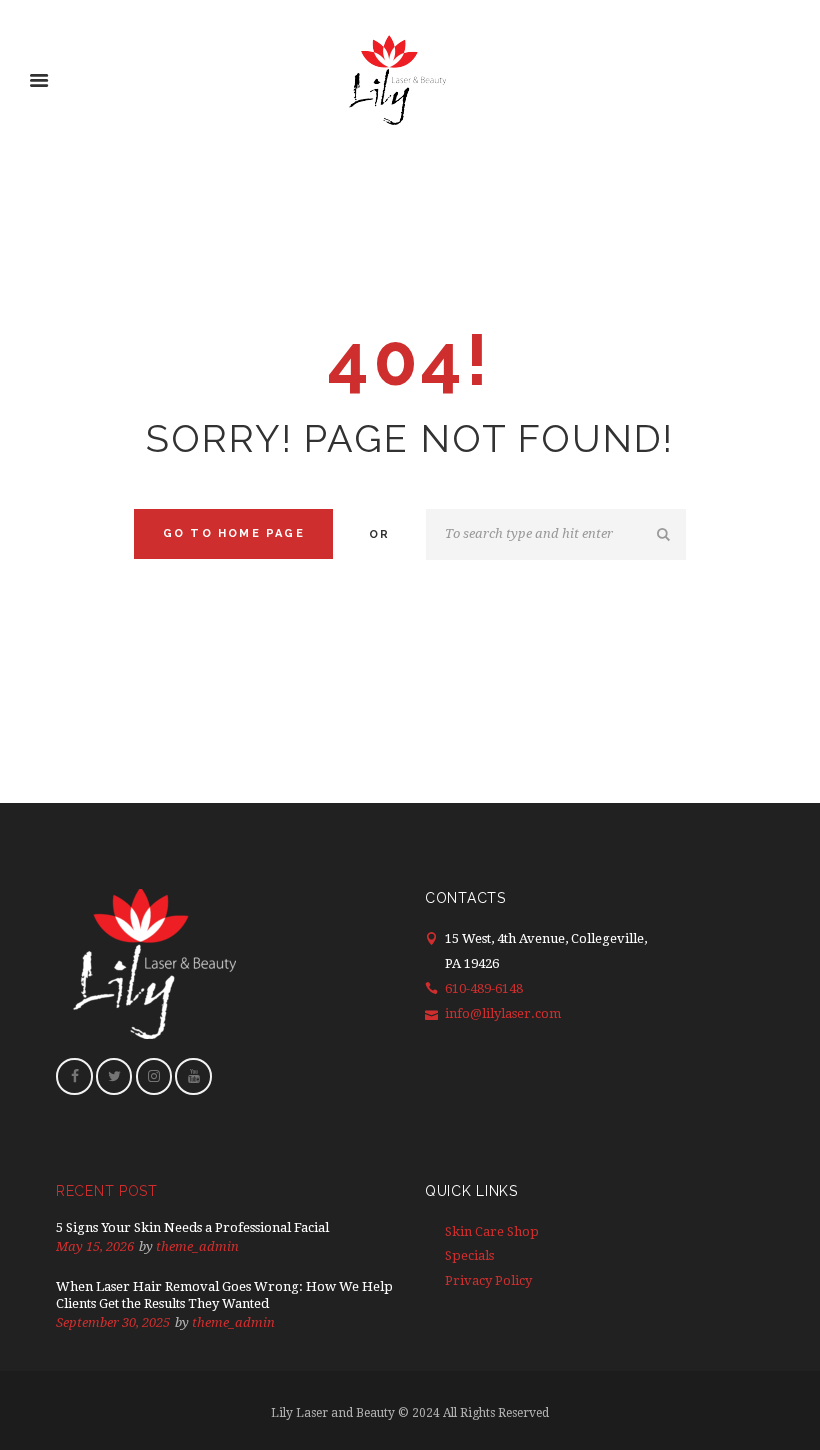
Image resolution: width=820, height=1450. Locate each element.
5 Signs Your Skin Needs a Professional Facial (192, 1227)
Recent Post (107, 1191)
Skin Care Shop (492, 1231)
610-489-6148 (484, 988)
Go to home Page (234, 533)
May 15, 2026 (95, 1246)
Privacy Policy (488, 1280)
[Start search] (666, 535)
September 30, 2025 (113, 1322)
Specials (469, 1255)
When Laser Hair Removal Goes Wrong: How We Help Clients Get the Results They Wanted (224, 1295)
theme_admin (197, 1246)
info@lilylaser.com (503, 1013)
